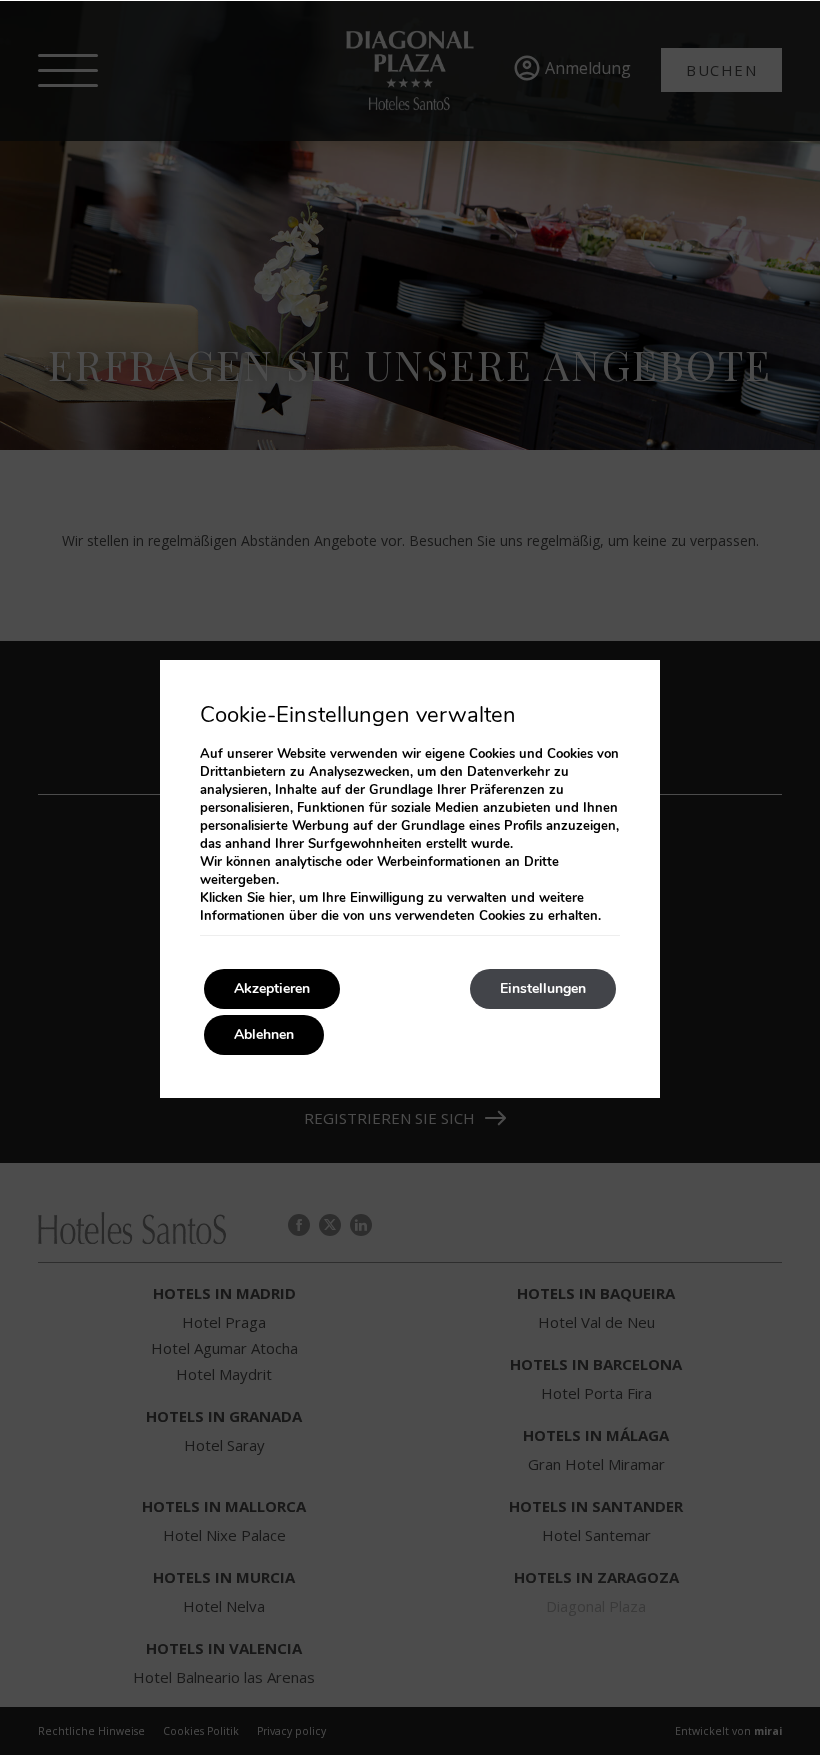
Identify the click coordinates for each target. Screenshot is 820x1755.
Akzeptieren (272, 988)
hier (280, 898)
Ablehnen (264, 1034)
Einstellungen (543, 988)
